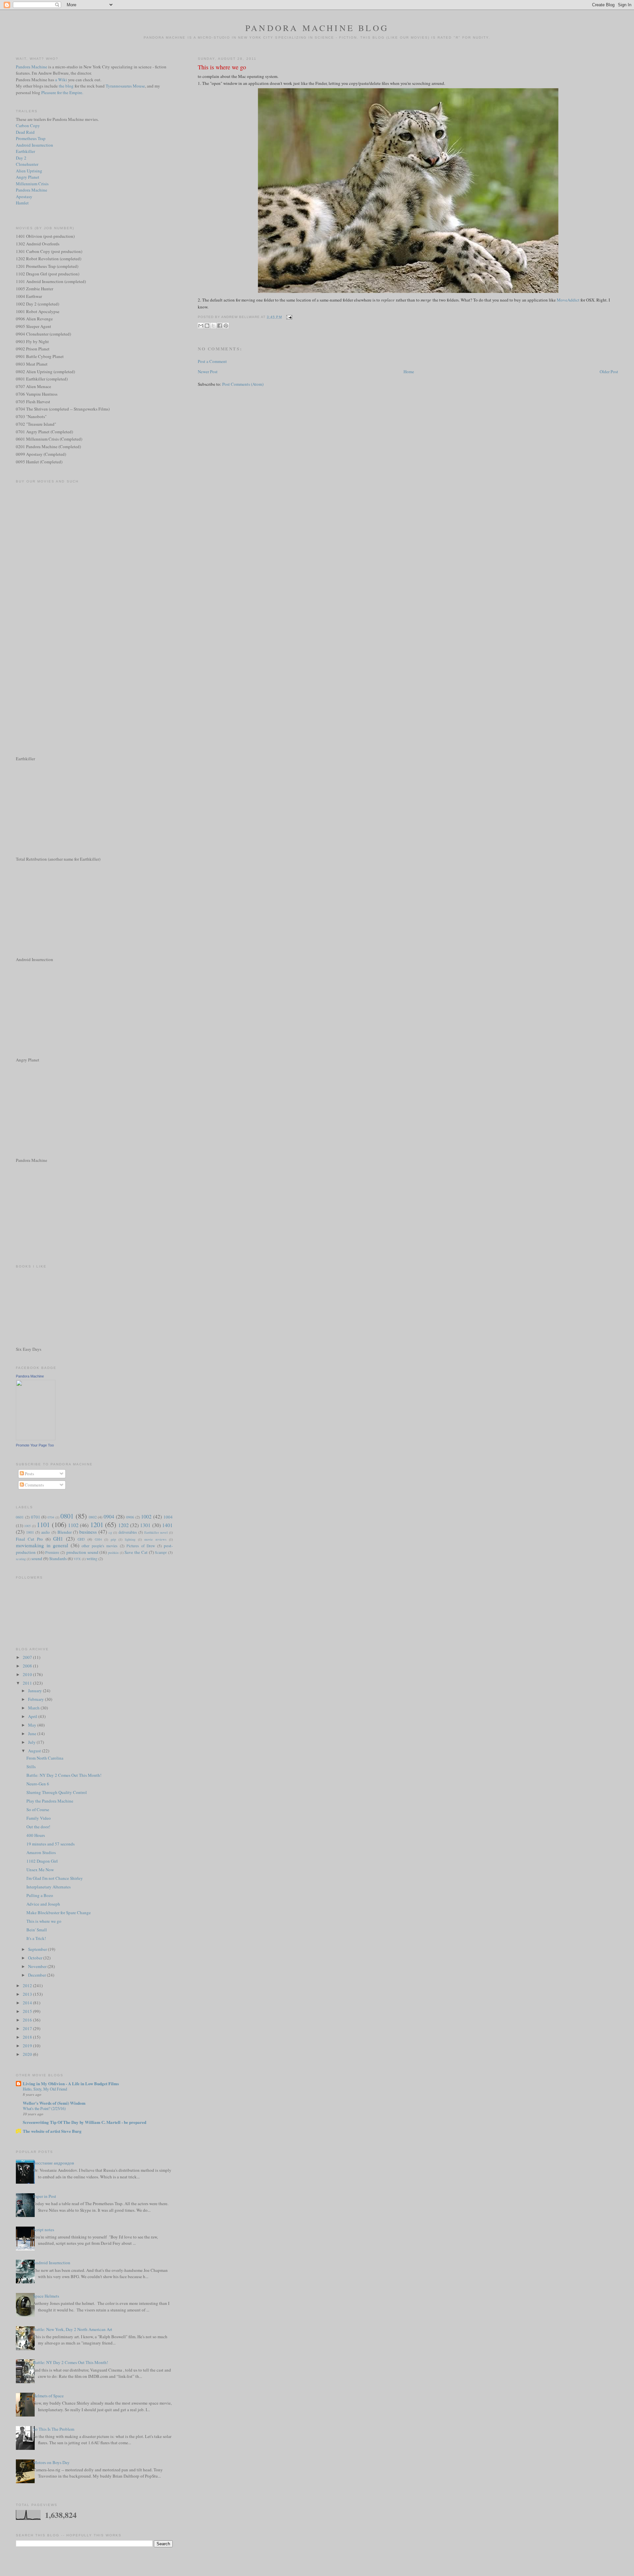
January (35, 1691)
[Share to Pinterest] (226, 326)
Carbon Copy (28, 125)
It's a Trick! (36, 1938)
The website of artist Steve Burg (52, 2131)
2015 (28, 2011)
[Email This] (201, 326)
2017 (28, 2028)
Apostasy (24, 197)
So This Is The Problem (54, 2429)
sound (37, 1558)
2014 (28, 2003)
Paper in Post (45, 2196)
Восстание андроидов (53, 2163)
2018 (28, 2037)
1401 (167, 1525)
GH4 (98, 1539)
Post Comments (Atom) (243, 384)
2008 (28, 1666)
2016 (28, 2020)
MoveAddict (568, 300)
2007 (28, 1657)
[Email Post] (288, 317)
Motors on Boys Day (51, 2462)
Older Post (609, 372)
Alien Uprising (29, 171)
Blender (65, 1532)
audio (46, 1532)
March (34, 1708)
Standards (58, 1558)
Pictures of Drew (141, 1546)
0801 (67, 1516)
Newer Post (208, 372)
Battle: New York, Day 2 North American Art (73, 2329)
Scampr (161, 1552)
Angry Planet (28, 177)
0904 (109, 1517)
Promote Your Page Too (35, 1445)
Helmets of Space (48, 2396)
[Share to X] (213, 326)
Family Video (39, 1818)
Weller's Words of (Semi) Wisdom (54, 2103)
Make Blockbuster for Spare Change (59, 1913)
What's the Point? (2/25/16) (44, 2108)
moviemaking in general (42, 1545)
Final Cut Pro (29, 1539)
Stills (31, 1767)
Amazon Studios (41, 1852)
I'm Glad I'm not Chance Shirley (55, 1878)
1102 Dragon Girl (42, 1861)
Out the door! (38, 1827)
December (37, 1975)
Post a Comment (212, 361)
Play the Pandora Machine (50, 1801)
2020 (28, 2054)
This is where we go (222, 67)
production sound (82, 1552)
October (36, 1958)
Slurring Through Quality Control (57, 1792)
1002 (146, 1517)
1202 (123, 1525)
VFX (77, 1559)
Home (409, 372)
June (33, 1734)
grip (113, 1539)
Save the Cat (136, 1552)
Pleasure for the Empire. (62, 92)
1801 (30, 1532)
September (38, 1949)
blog (70, 86)
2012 (28, 1986)
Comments (34, 1485)
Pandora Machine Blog (317, 28)
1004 (168, 1517)
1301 (145, 1525)
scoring (21, 1559)
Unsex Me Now (40, 1870)
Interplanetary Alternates (49, 1887)
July (32, 1742)
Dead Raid (25, 132)
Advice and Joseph (43, 1904)
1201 (97, 1524)
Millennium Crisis (32, 184)
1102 (73, 1525)
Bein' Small (37, 1930)
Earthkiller (25, 151)
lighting (130, 1539)
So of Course (38, 1809)
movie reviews (155, 1539)
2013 (28, 1994)
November (38, 1966)
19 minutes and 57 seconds (51, 1844)
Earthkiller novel (156, 1532)
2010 (28, 1674)
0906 (130, 1517)
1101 (43, 1524)
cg (110, 1532)
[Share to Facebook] (220, 326)
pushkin (113, 1553)
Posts (29, 1474)
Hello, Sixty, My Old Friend (45, 2089)
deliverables (128, 1532)
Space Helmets (46, 2296)
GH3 (81, 1539)
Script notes (44, 2230)
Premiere (52, 1552)
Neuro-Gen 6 (38, 1784)
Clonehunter (27, 164)
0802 (93, 1517)
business (88, 1532)
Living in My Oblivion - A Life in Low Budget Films (71, 2083)
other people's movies (100, 1546)
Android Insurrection (35, 145)
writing (92, 1559)
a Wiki (61, 80)
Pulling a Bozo (40, 1895)
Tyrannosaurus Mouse (125, 86)
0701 (36, 1517)
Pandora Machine (32, 67)
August (35, 1751)
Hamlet (22, 203)
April (33, 1716)
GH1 (58, 1539)
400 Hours (36, 1835)
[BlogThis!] (207, 326)
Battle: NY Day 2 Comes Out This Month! (64, 1775)
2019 (28, 2046)
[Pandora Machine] (36, 1439)
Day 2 (21, 158)
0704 (51, 1517)
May (33, 1725)
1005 (27, 1526)
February (36, 1699)
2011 (28, 1683)
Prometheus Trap (31, 138)
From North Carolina (45, 1758)
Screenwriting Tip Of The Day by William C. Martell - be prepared (85, 2122)
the (62, 86)
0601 (20, 1517)
